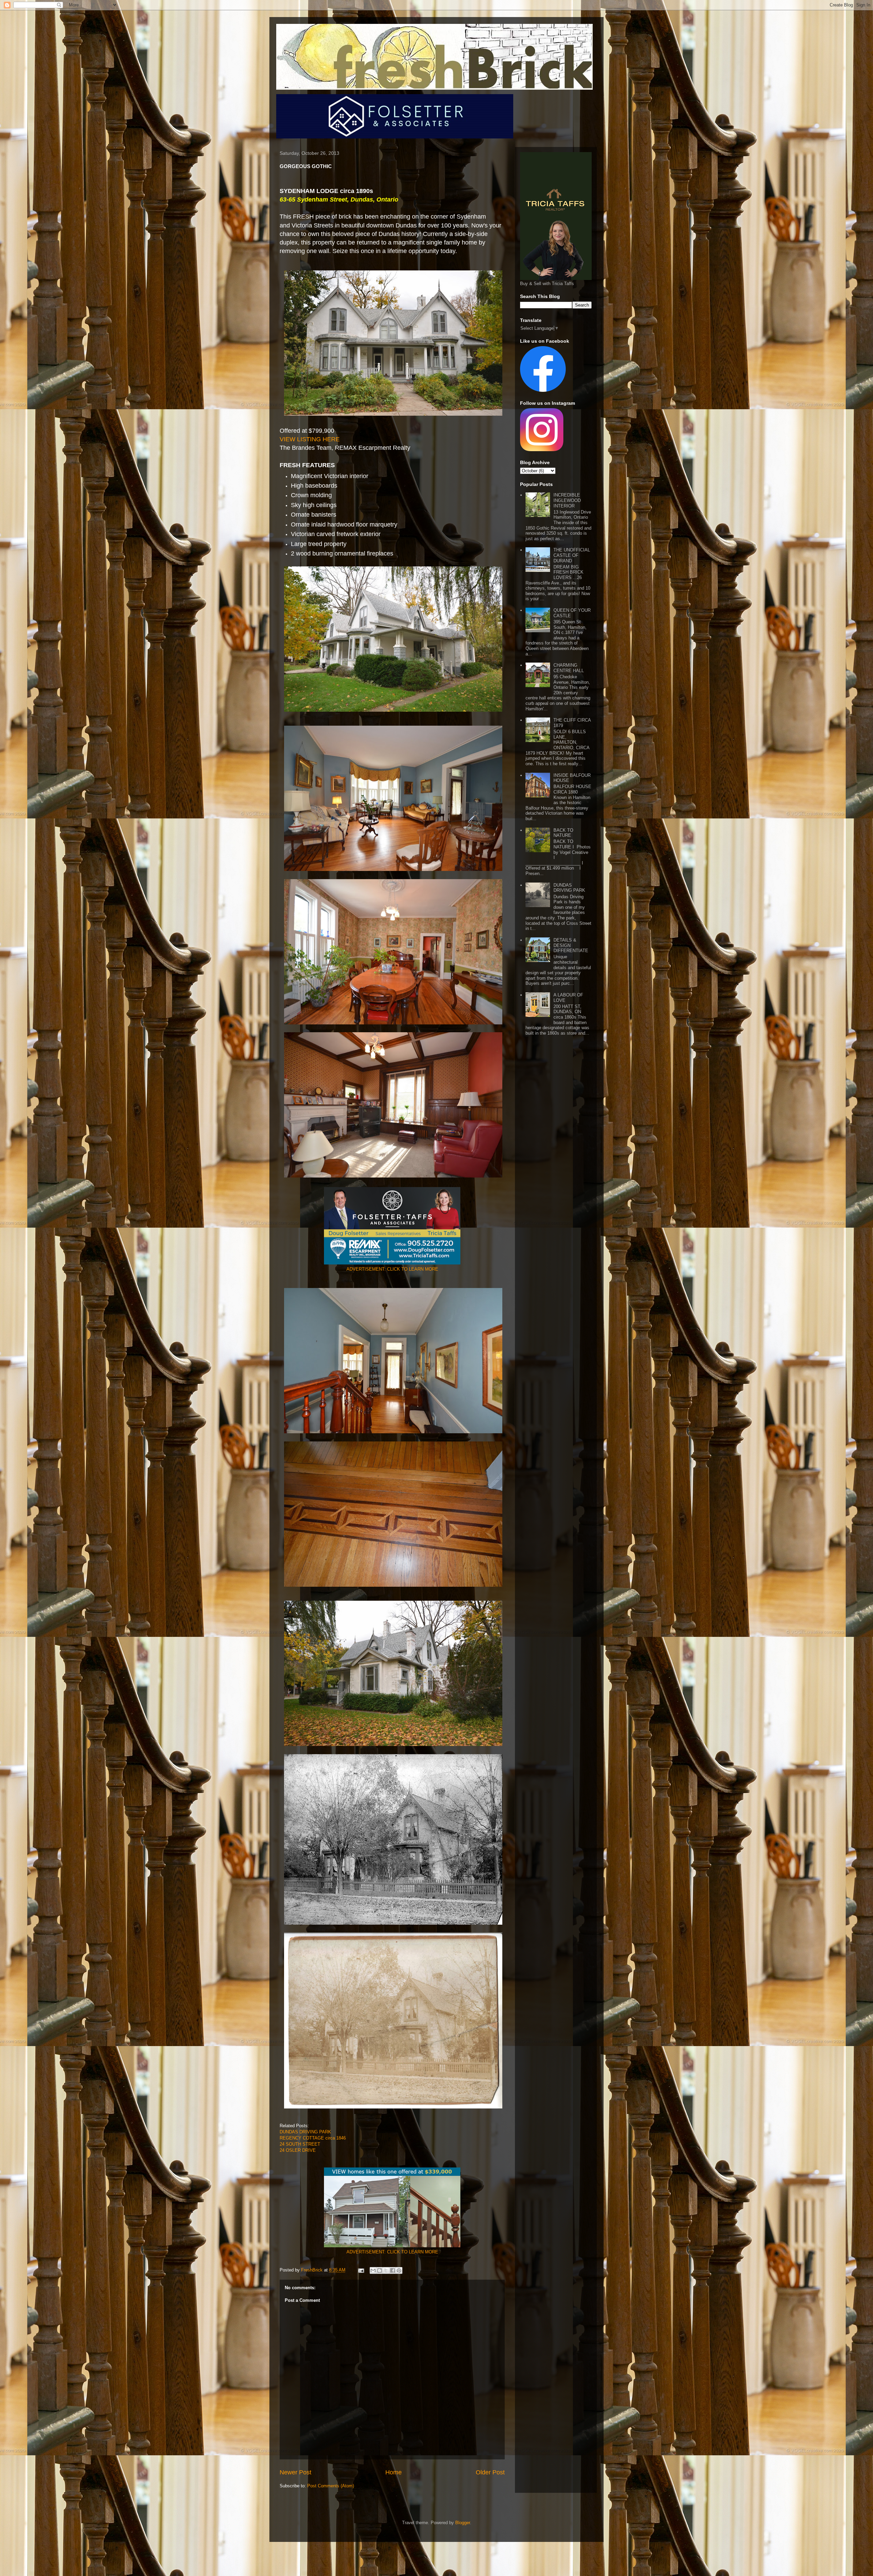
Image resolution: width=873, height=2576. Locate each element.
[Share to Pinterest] (399, 2270)
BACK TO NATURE (563, 833)
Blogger (463, 2523)
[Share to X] (386, 2270)
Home (394, 2472)
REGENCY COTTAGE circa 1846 (313, 2138)
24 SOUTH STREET (300, 2144)
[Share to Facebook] (393, 2270)
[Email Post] (361, 2270)
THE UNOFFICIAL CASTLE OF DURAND (572, 555)
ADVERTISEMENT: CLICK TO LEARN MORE (392, 1269)
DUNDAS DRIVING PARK (305, 2132)
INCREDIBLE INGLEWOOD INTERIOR (567, 500)
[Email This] (373, 2270)
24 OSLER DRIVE (298, 2150)
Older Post (490, 2472)
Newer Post (295, 2472)
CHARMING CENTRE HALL (569, 668)
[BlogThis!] (380, 2270)
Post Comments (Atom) (331, 2486)
